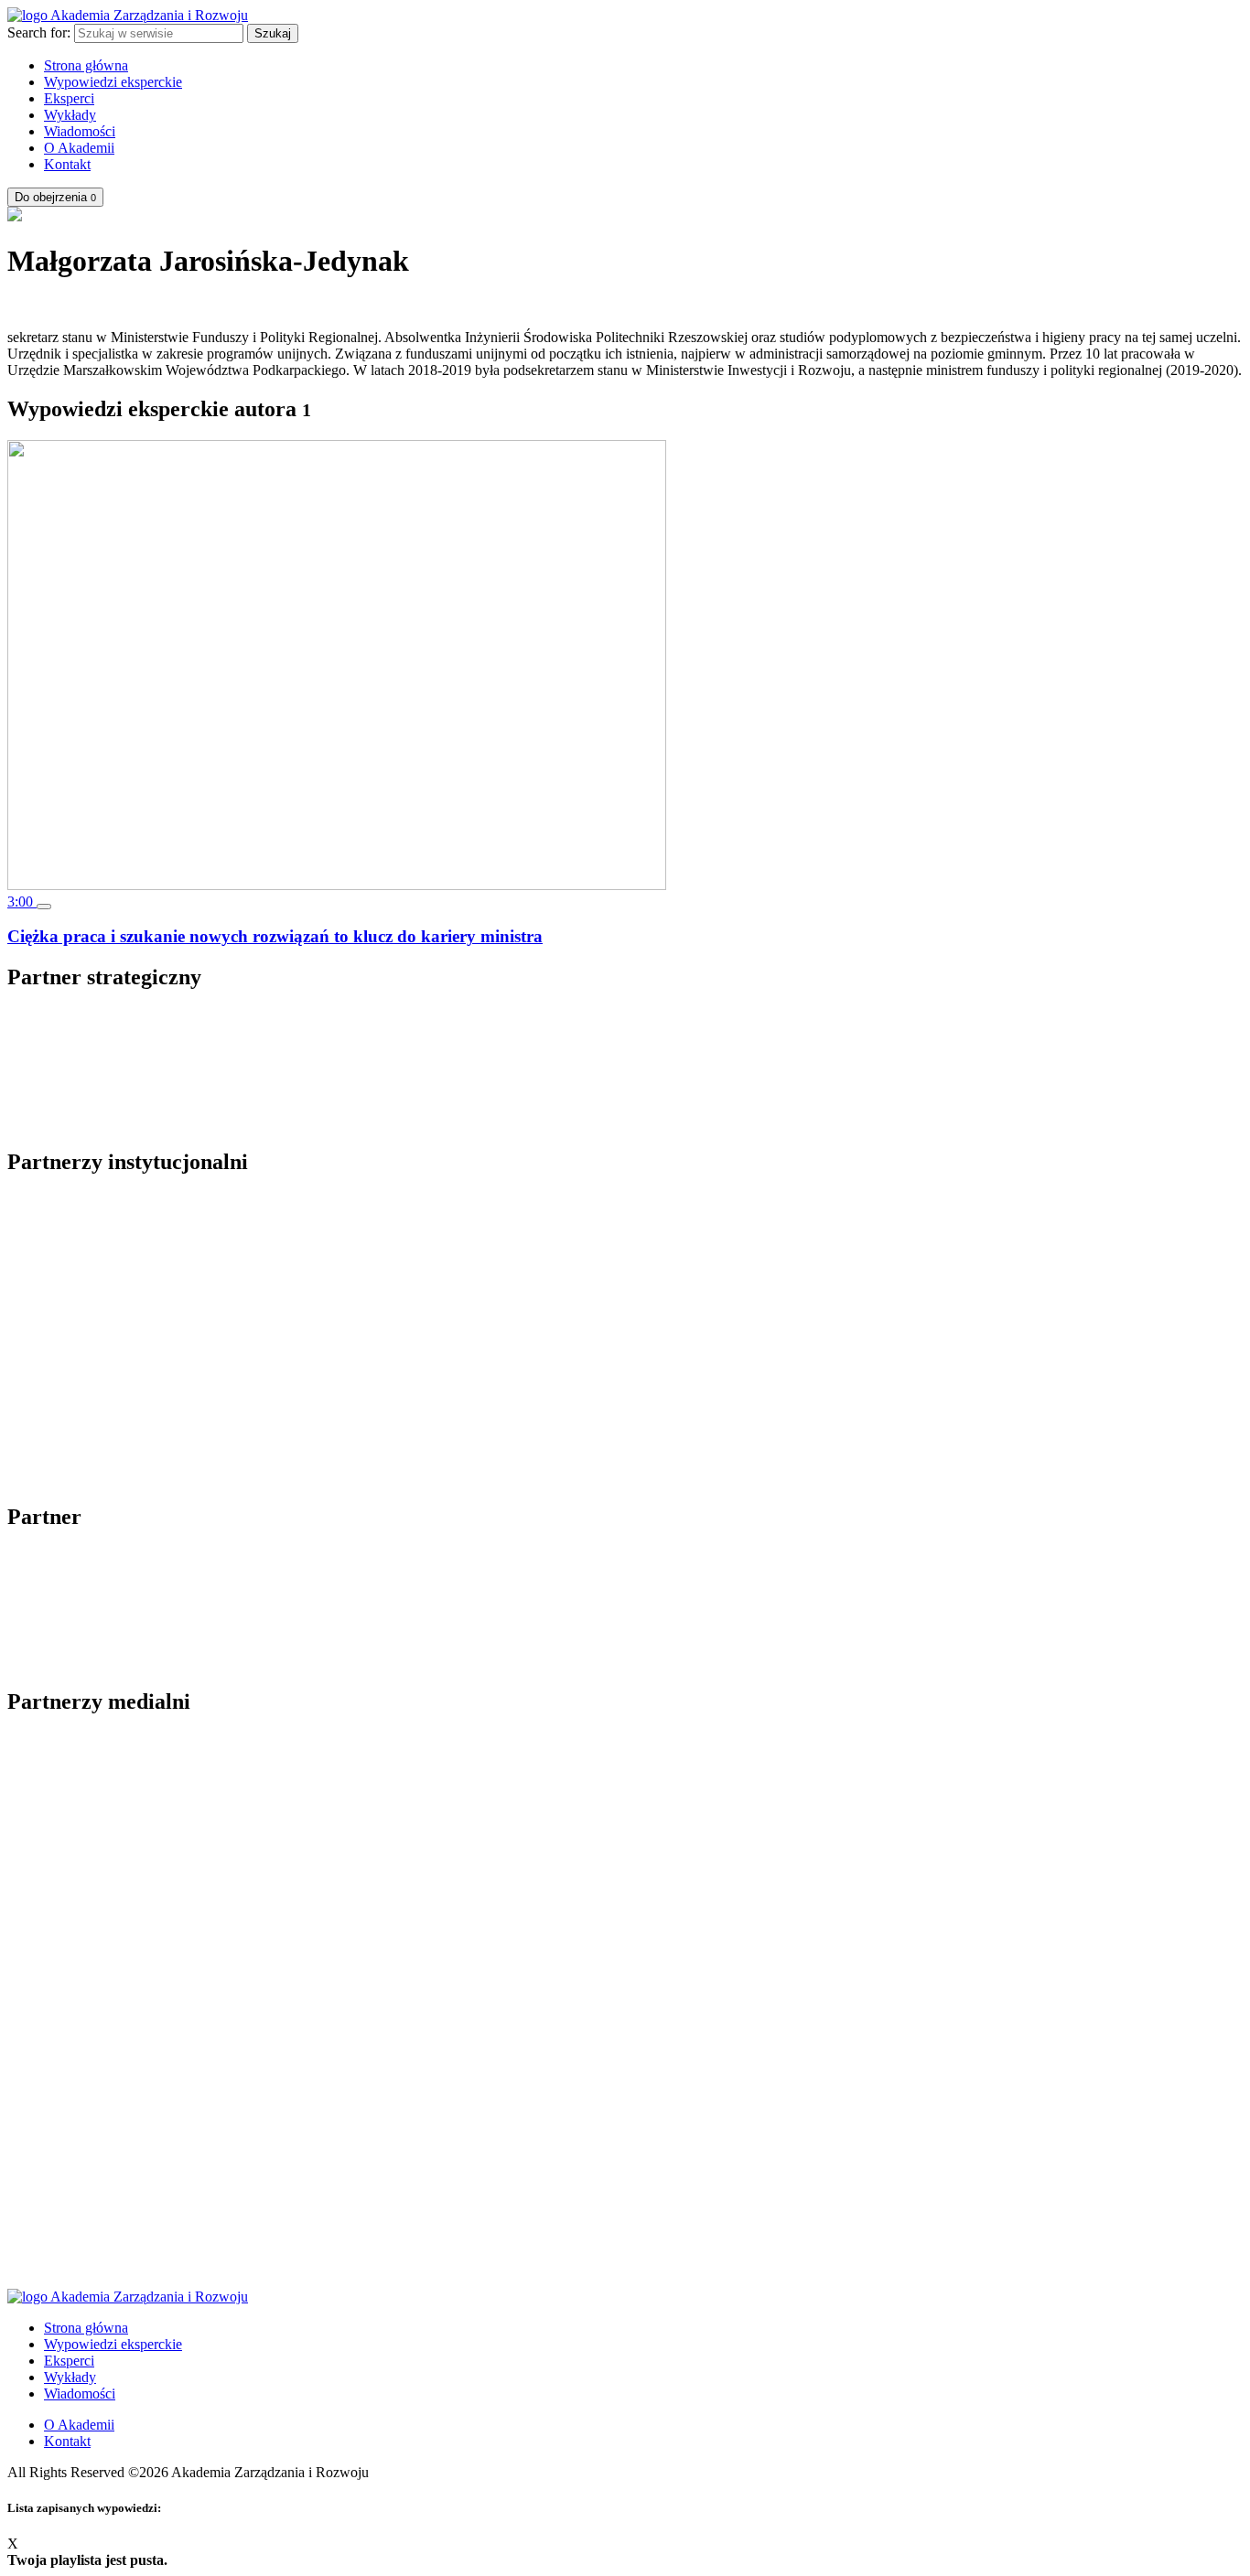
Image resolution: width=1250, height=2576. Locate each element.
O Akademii (79, 148)
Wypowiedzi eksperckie (113, 82)
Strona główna (86, 65)
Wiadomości (80, 131)
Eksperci (69, 98)
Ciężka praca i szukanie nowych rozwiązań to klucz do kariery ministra (275, 936)
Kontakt (67, 164)
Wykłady (70, 115)
